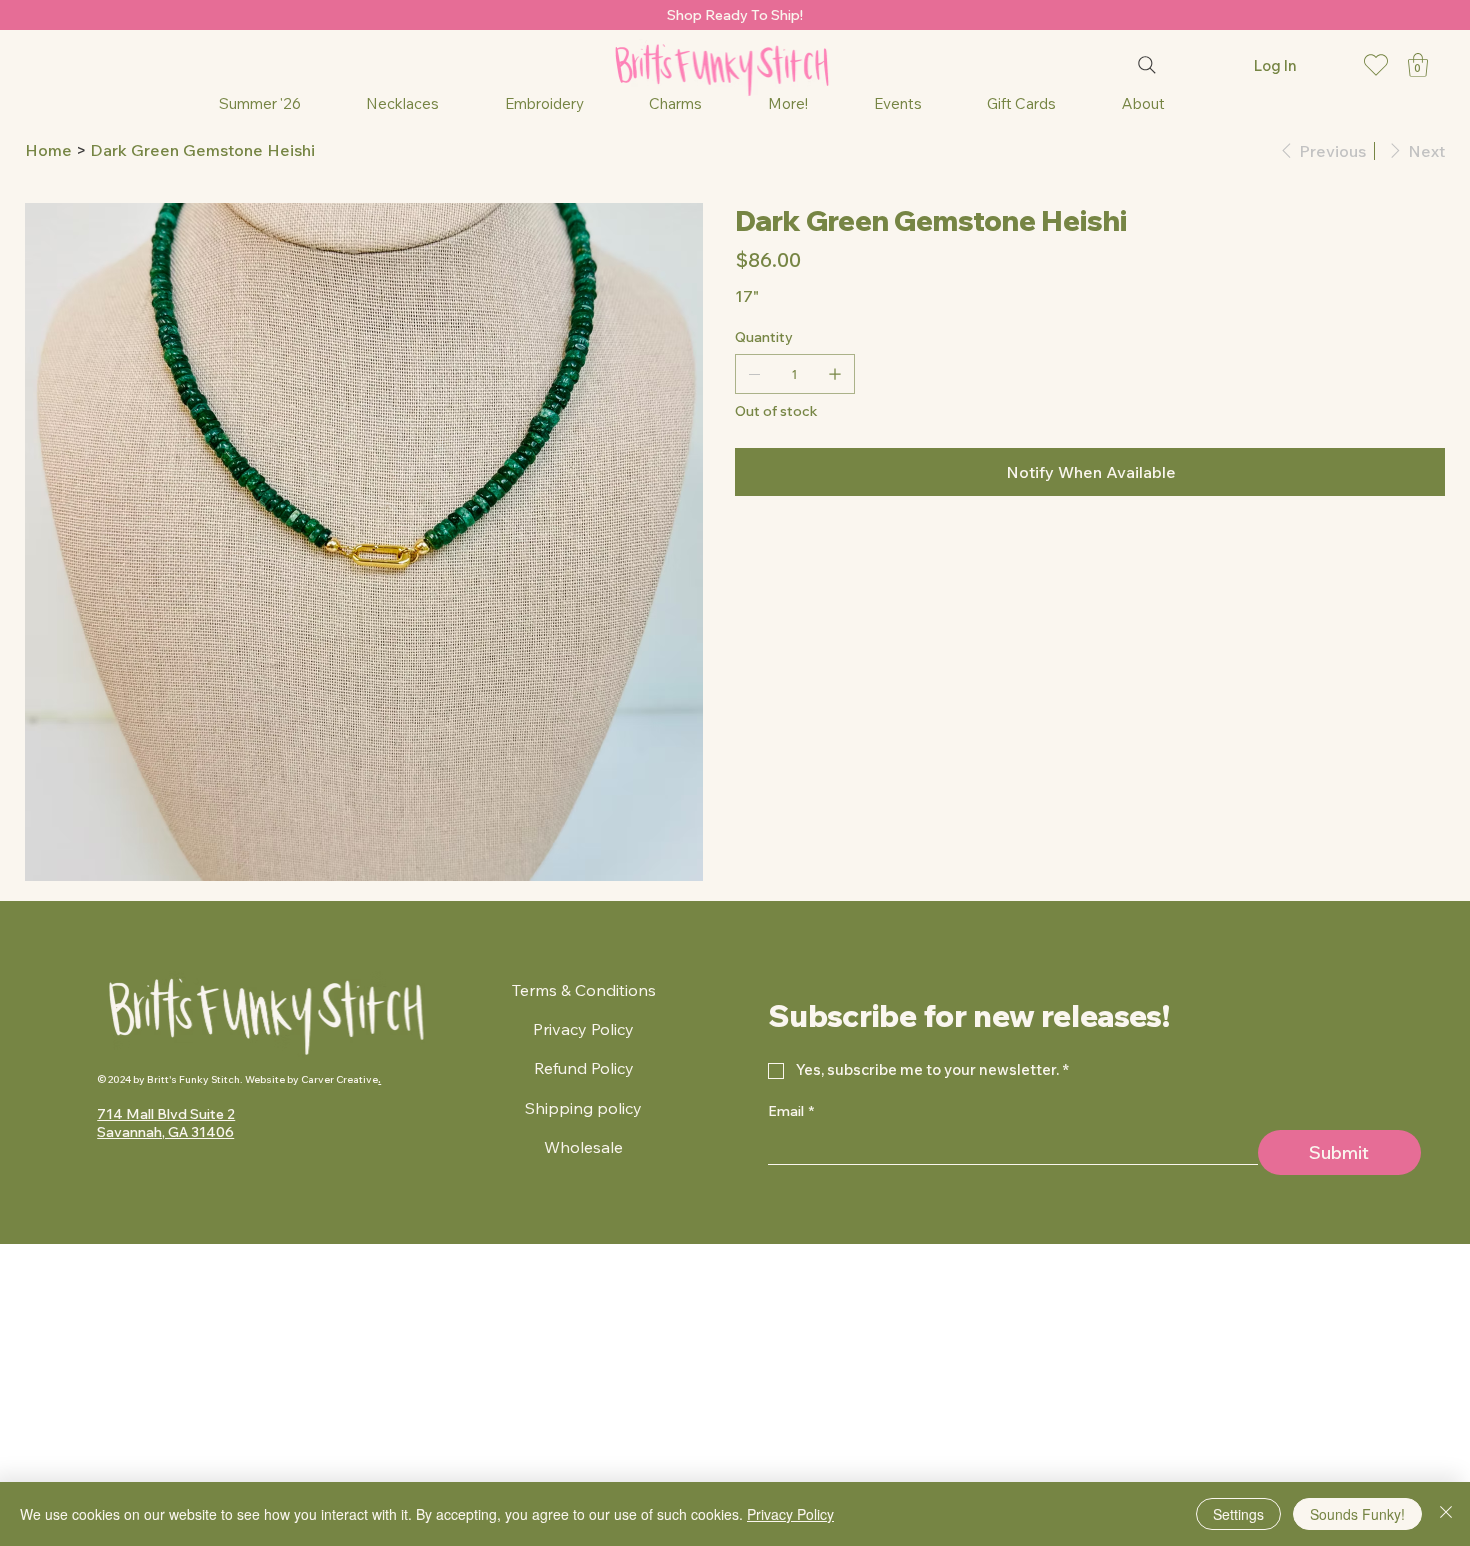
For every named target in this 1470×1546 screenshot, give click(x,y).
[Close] (1446, 1514)
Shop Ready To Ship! (735, 15)
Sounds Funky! (1357, 1514)
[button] (1418, 65)
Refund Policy (584, 1068)
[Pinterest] (768, 549)
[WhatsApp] (740, 549)
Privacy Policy (583, 1029)
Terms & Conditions (584, 990)
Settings (1238, 1514)
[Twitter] (782, 549)
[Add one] (835, 374)
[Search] (1147, 65)
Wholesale (583, 1147)
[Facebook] (754, 549)
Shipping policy (583, 1108)
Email (791, 1111)
